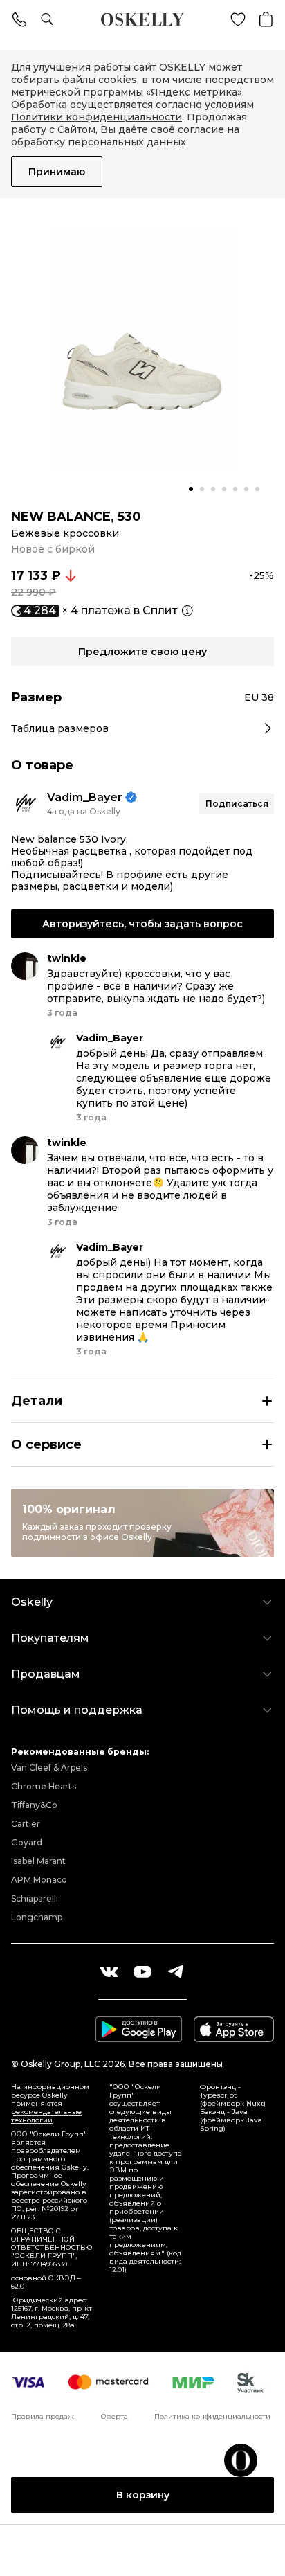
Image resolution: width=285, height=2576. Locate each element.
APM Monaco (39, 1880)
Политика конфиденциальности (212, 2417)
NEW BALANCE (61, 517)
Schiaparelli (35, 1898)
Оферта (114, 2417)
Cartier (26, 1824)
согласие (201, 129)
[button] (191, 489)
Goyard (27, 1842)
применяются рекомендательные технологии (46, 2112)
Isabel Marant (38, 1861)
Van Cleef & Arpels (49, 1768)
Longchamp (37, 1917)
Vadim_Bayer (85, 797)
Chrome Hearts (44, 1786)
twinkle (67, 958)
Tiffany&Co (34, 1805)
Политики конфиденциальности (96, 117)
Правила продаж (43, 2417)
